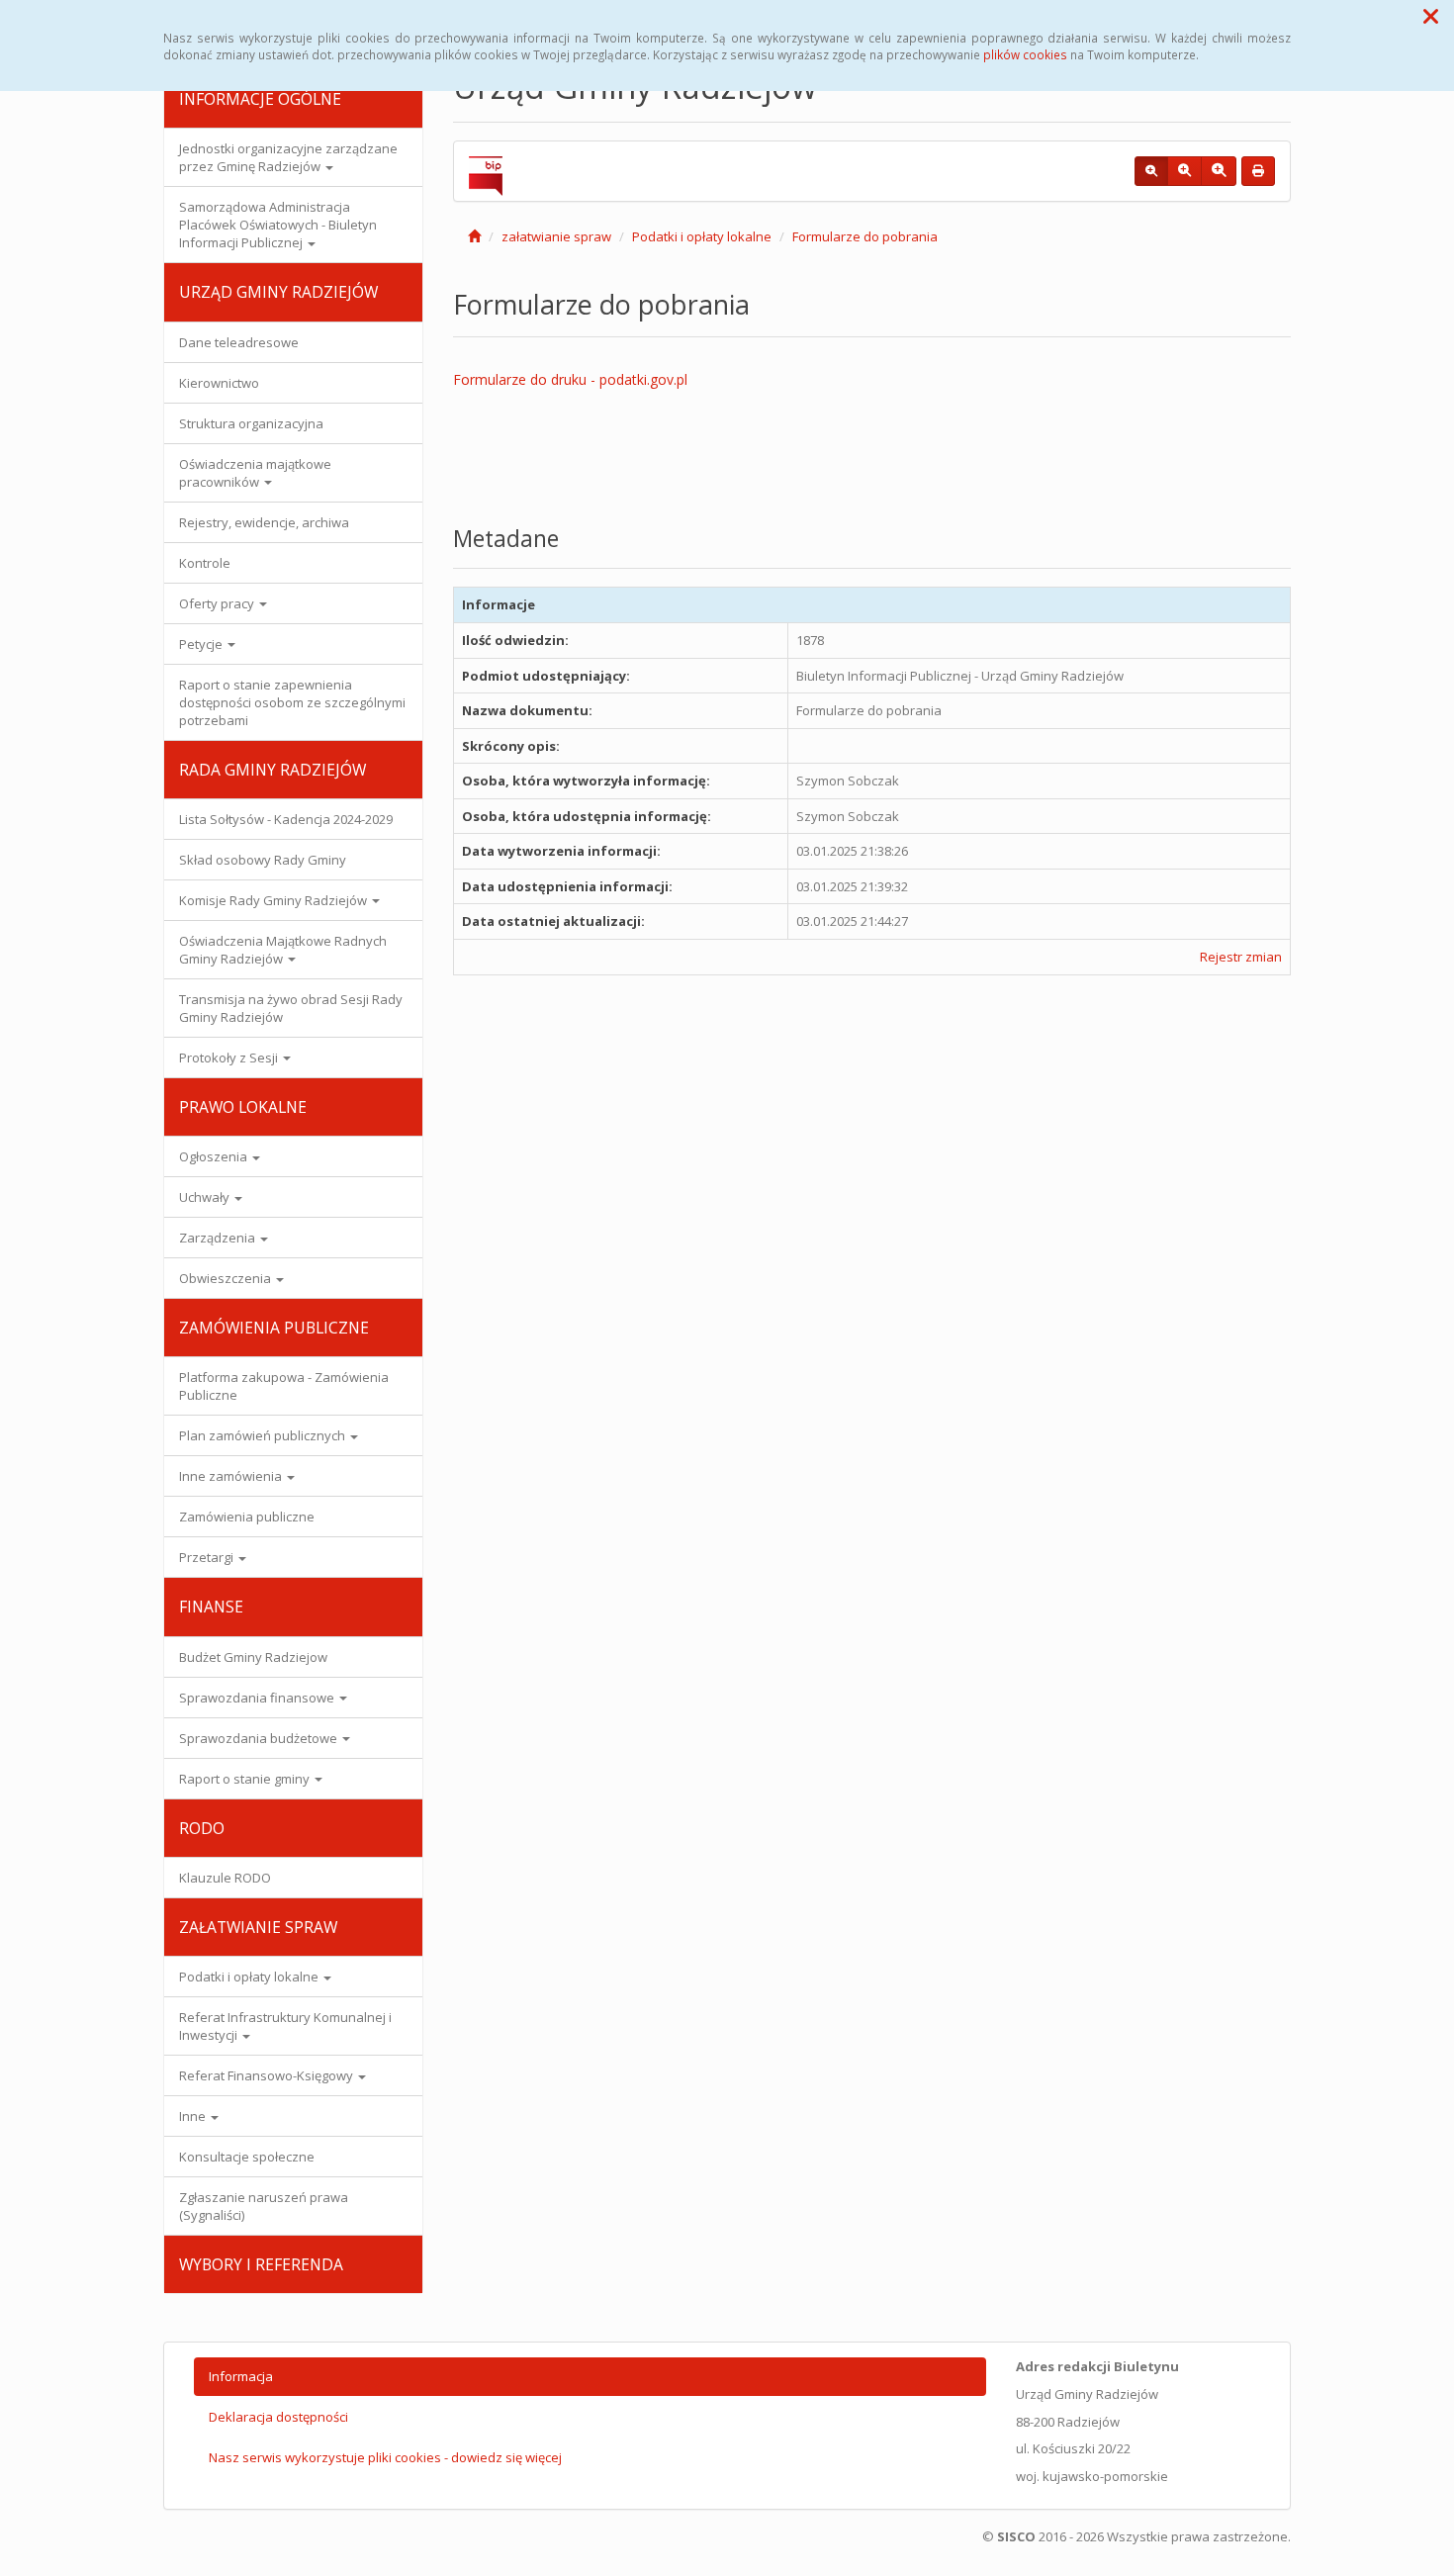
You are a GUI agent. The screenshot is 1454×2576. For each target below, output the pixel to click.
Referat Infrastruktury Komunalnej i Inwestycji (285, 2026)
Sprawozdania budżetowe (260, 1738)
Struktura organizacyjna (251, 423)
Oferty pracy (218, 603)
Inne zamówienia (232, 1476)
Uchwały (206, 1197)
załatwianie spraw (556, 236)
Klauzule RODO (225, 1878)
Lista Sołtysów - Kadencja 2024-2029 (286, 819)
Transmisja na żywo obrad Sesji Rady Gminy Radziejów (291, 1008)
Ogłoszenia (215, 1156)
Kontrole (205, 563)
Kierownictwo (219, 383)
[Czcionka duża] (1219, 171)
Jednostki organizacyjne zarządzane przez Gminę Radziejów (288, 157)
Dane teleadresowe (239, 342)
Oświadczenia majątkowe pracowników (255, 473)
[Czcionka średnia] (1184, 171)
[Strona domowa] (474, 236)
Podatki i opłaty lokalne (250, 1977)
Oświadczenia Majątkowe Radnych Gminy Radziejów (283, 950)
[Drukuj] (1258, 171)
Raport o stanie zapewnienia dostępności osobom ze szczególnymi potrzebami (292, 702)
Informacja (241, 2376)
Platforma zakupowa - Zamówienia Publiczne (284, 1386)
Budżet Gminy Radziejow (253, 1657)
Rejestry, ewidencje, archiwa (264, 522)
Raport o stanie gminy (246, 1779)
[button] (1431, 16)
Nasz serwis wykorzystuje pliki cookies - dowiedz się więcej (385, 2457)
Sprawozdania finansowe (258, 1698)
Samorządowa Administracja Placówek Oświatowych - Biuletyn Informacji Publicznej (278, 225)
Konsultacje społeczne (247, 2157)
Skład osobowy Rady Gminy (263, 860)
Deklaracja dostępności (278, 2417)
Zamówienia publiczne (247, 1517)
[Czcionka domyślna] (1151, 171)
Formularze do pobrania (865, 236)
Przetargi (208, 1557)
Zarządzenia (219, 1238)
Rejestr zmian (1241, 957)
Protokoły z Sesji (230, 1058)
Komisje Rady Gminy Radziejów (274, 900)
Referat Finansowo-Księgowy (268, 2075)
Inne (194, 2116)
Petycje (202, 644)
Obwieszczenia (227, 1278)
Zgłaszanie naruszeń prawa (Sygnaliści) (264, 2206)
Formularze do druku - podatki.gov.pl (570, 379)
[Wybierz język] (482, 445)
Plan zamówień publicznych (264, 1435)
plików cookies (1025, 54)
